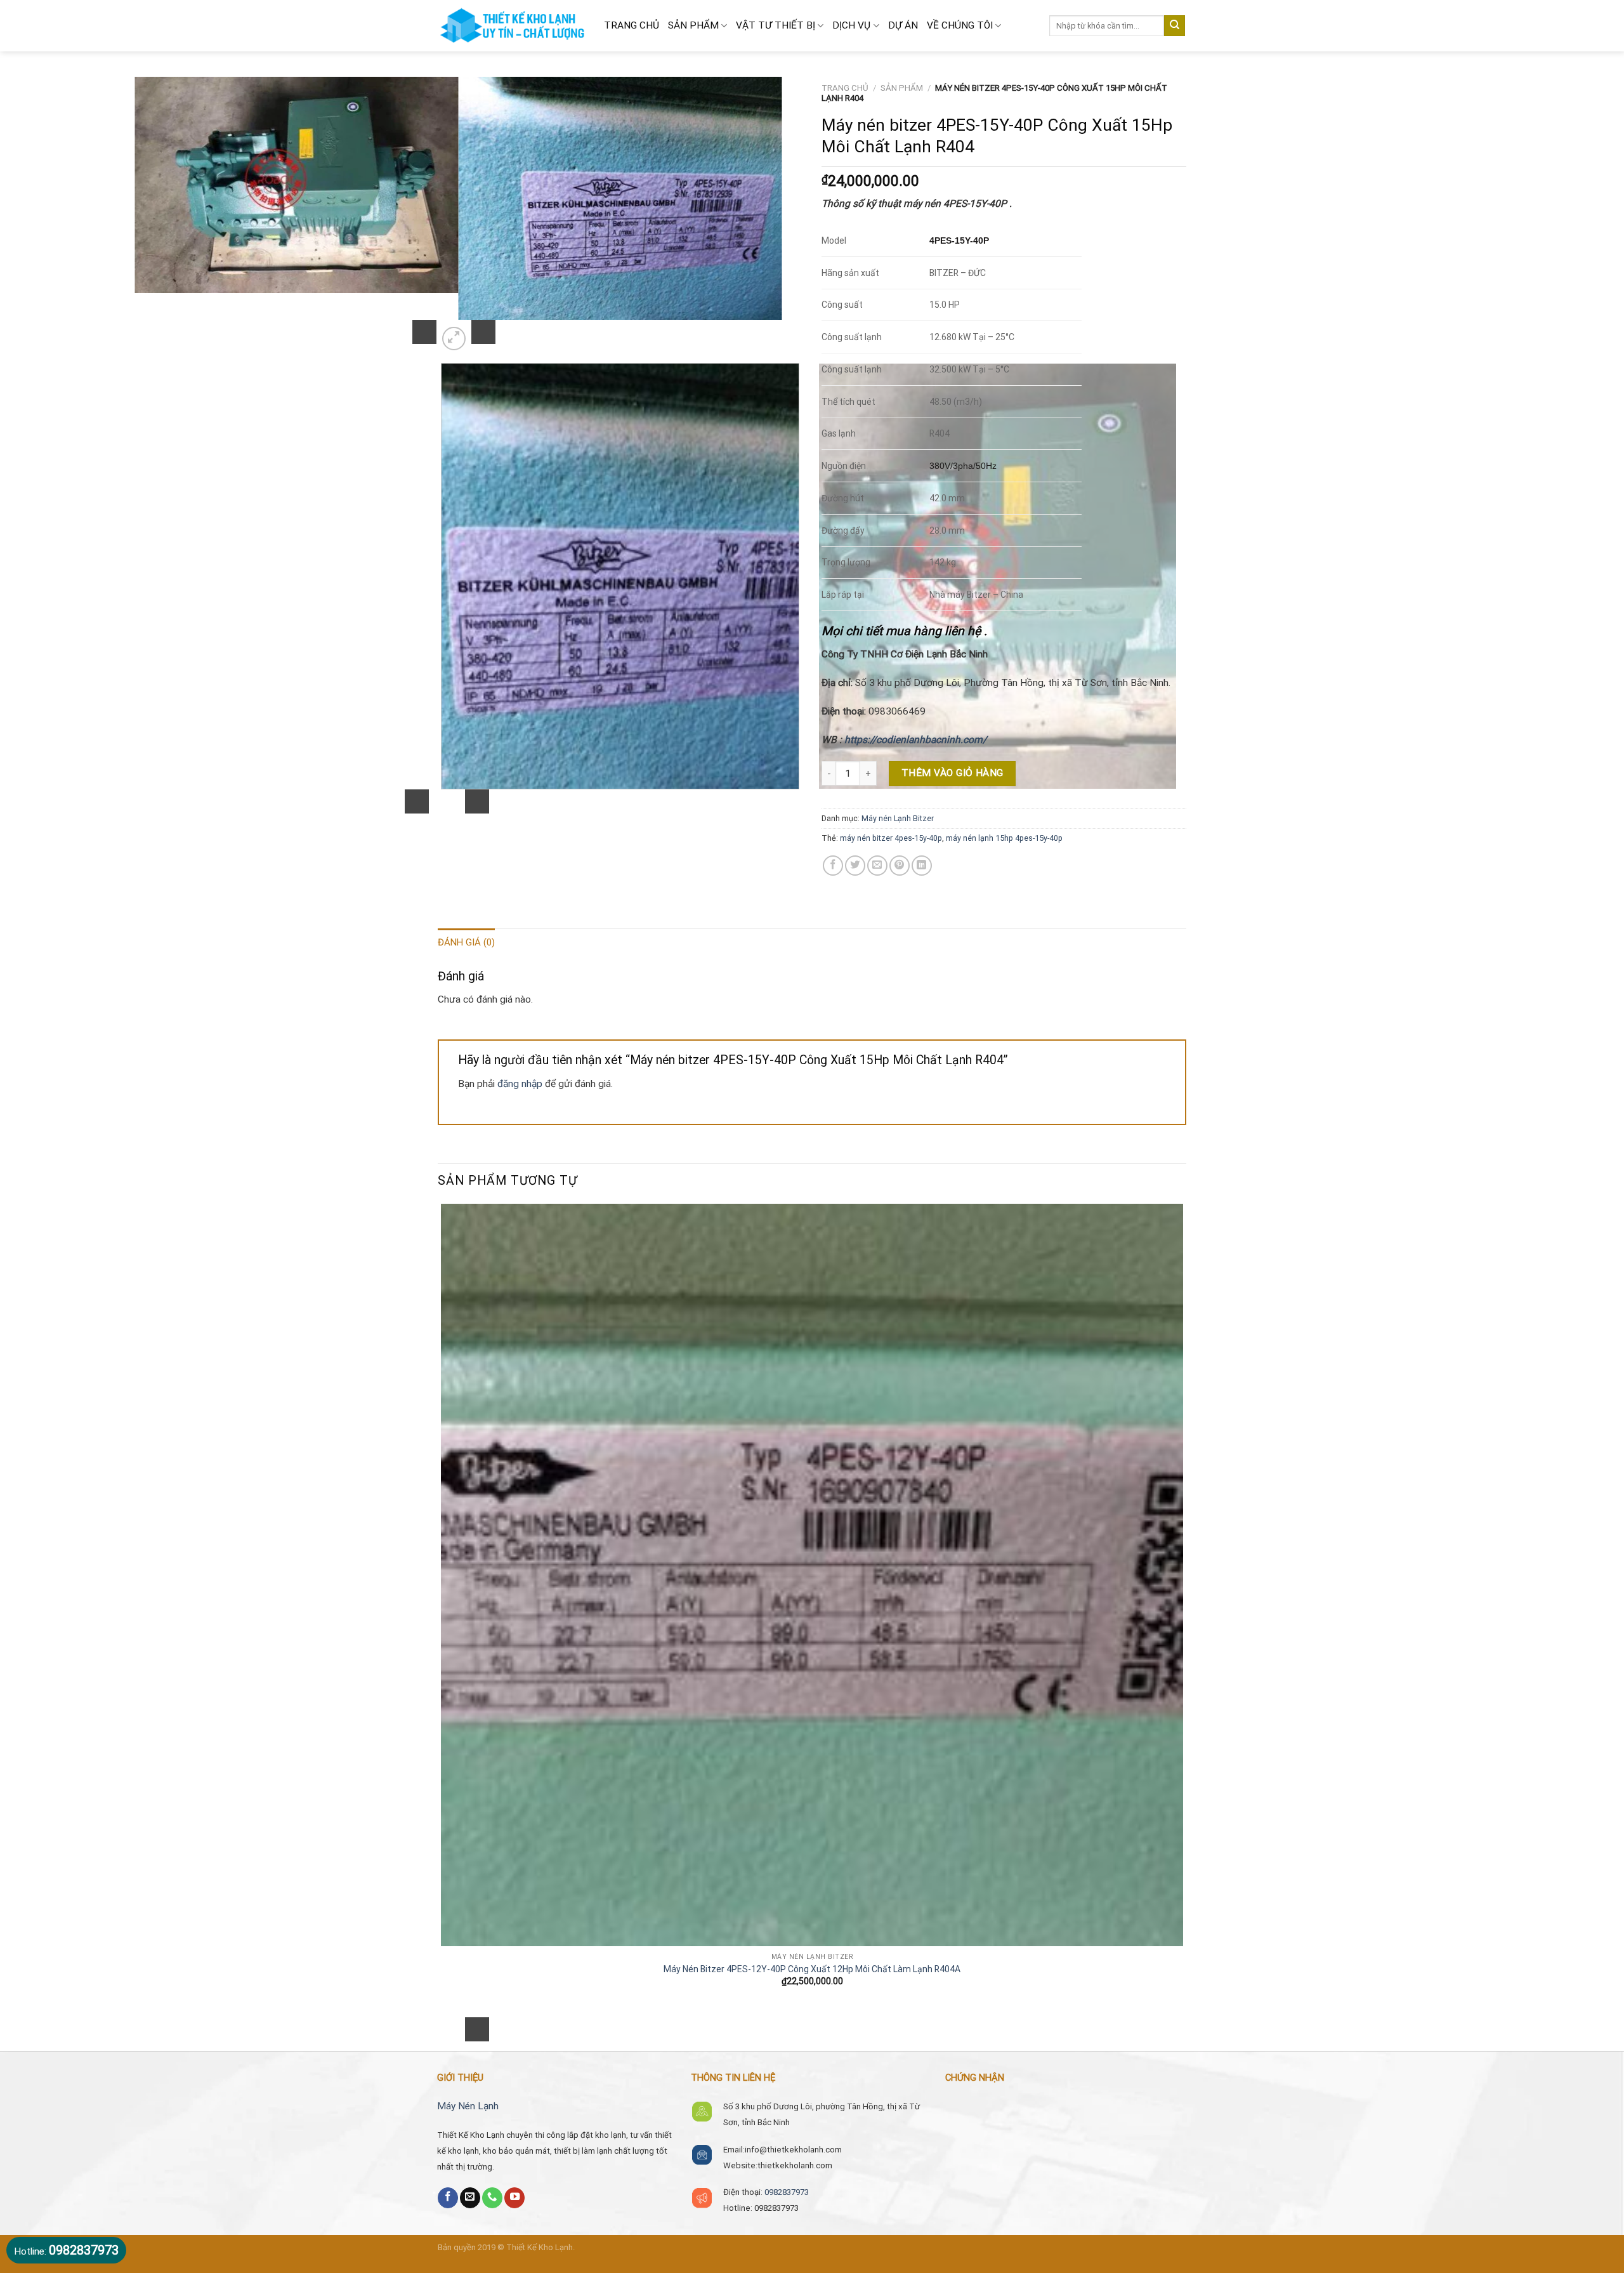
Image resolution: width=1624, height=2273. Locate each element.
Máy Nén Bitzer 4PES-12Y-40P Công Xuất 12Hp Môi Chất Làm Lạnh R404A (812, 1969)
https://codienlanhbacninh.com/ (915, 740)
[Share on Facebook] (833, 866)
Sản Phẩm (693, 25)
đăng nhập (520, 1084)
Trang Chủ (632, 25)
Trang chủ (845, 88)
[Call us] (492, 2198)
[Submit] (1175, 26)
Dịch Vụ (851, 25)
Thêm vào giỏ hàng (953, 773)
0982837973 (787, 2192)
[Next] (483, 332)
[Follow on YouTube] (514, 2198)
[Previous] (424, 332)
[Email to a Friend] (877, 866)
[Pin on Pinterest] (900, 866)
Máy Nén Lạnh (468, 2106)
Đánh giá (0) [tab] (466, 942)
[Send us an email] (470, 2198)
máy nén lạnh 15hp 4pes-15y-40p (1004, 838)
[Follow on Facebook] (448, 2198)
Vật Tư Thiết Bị (776, 25)
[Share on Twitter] (855, 866)
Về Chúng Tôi (960, 25)
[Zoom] (454, 339)
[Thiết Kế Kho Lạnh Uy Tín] (511, 26)
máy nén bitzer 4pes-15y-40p (891, 838)
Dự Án (903, 25)
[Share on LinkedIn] (922, 866)
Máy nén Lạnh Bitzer (898, 818)
